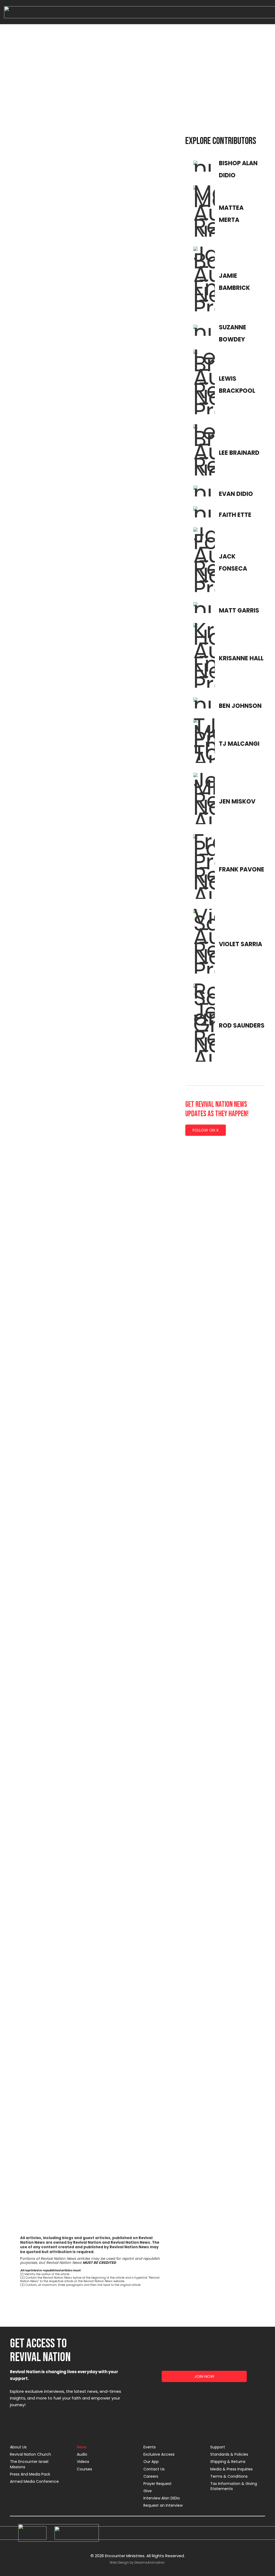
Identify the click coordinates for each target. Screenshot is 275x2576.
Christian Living (52, 95)
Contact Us (154, 2469)
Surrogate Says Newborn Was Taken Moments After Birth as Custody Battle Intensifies (131, 788)
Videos (83, 2462)
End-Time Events (108, 95)
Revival (181, 95)
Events (150, 2447)
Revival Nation (209, 95)
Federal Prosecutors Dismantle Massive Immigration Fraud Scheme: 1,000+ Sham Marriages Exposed (47, 2158)
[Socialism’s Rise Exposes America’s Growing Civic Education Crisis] (47, 288)
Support (218, 2447)
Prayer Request (158, 2484)
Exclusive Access (159, 2454)
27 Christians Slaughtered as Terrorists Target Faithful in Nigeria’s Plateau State (44, 788)
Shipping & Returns (228, 2462)
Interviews (139, 95)
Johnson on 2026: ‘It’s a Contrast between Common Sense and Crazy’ (43, 1242)
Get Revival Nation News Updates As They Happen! (217, 1109)
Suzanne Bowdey (33, 1253)
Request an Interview (163, 2505)
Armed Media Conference (34, 2481)
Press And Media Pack (30, 2474)
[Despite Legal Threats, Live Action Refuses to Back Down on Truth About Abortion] (132, 1016)
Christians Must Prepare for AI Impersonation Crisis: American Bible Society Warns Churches (131, 1699)
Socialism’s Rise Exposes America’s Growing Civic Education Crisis (39, 333)
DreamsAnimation (150, 2562)
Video (164, 108)
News (161, 95)
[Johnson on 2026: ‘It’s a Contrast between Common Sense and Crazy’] (47, 1016)
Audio (82, 2454)
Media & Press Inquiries (231, 2469)
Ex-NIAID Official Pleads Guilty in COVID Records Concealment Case (46, 1696)
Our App (151, 2462)
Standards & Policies (229, 2454)
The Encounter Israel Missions (29, 2464)
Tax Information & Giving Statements (234, 2486)
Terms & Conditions (229, 2476)
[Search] (253, 113)
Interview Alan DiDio (162, 2498)
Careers (151, 2476)
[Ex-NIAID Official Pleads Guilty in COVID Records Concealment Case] (47, 1470)
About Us (18, 2447)
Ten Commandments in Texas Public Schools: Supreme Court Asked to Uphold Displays (132, 333)
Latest (79, 95)
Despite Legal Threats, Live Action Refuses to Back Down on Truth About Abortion (130, 1242)
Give (148, 2491)
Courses (84, 2469)
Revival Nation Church (30, 2454)
